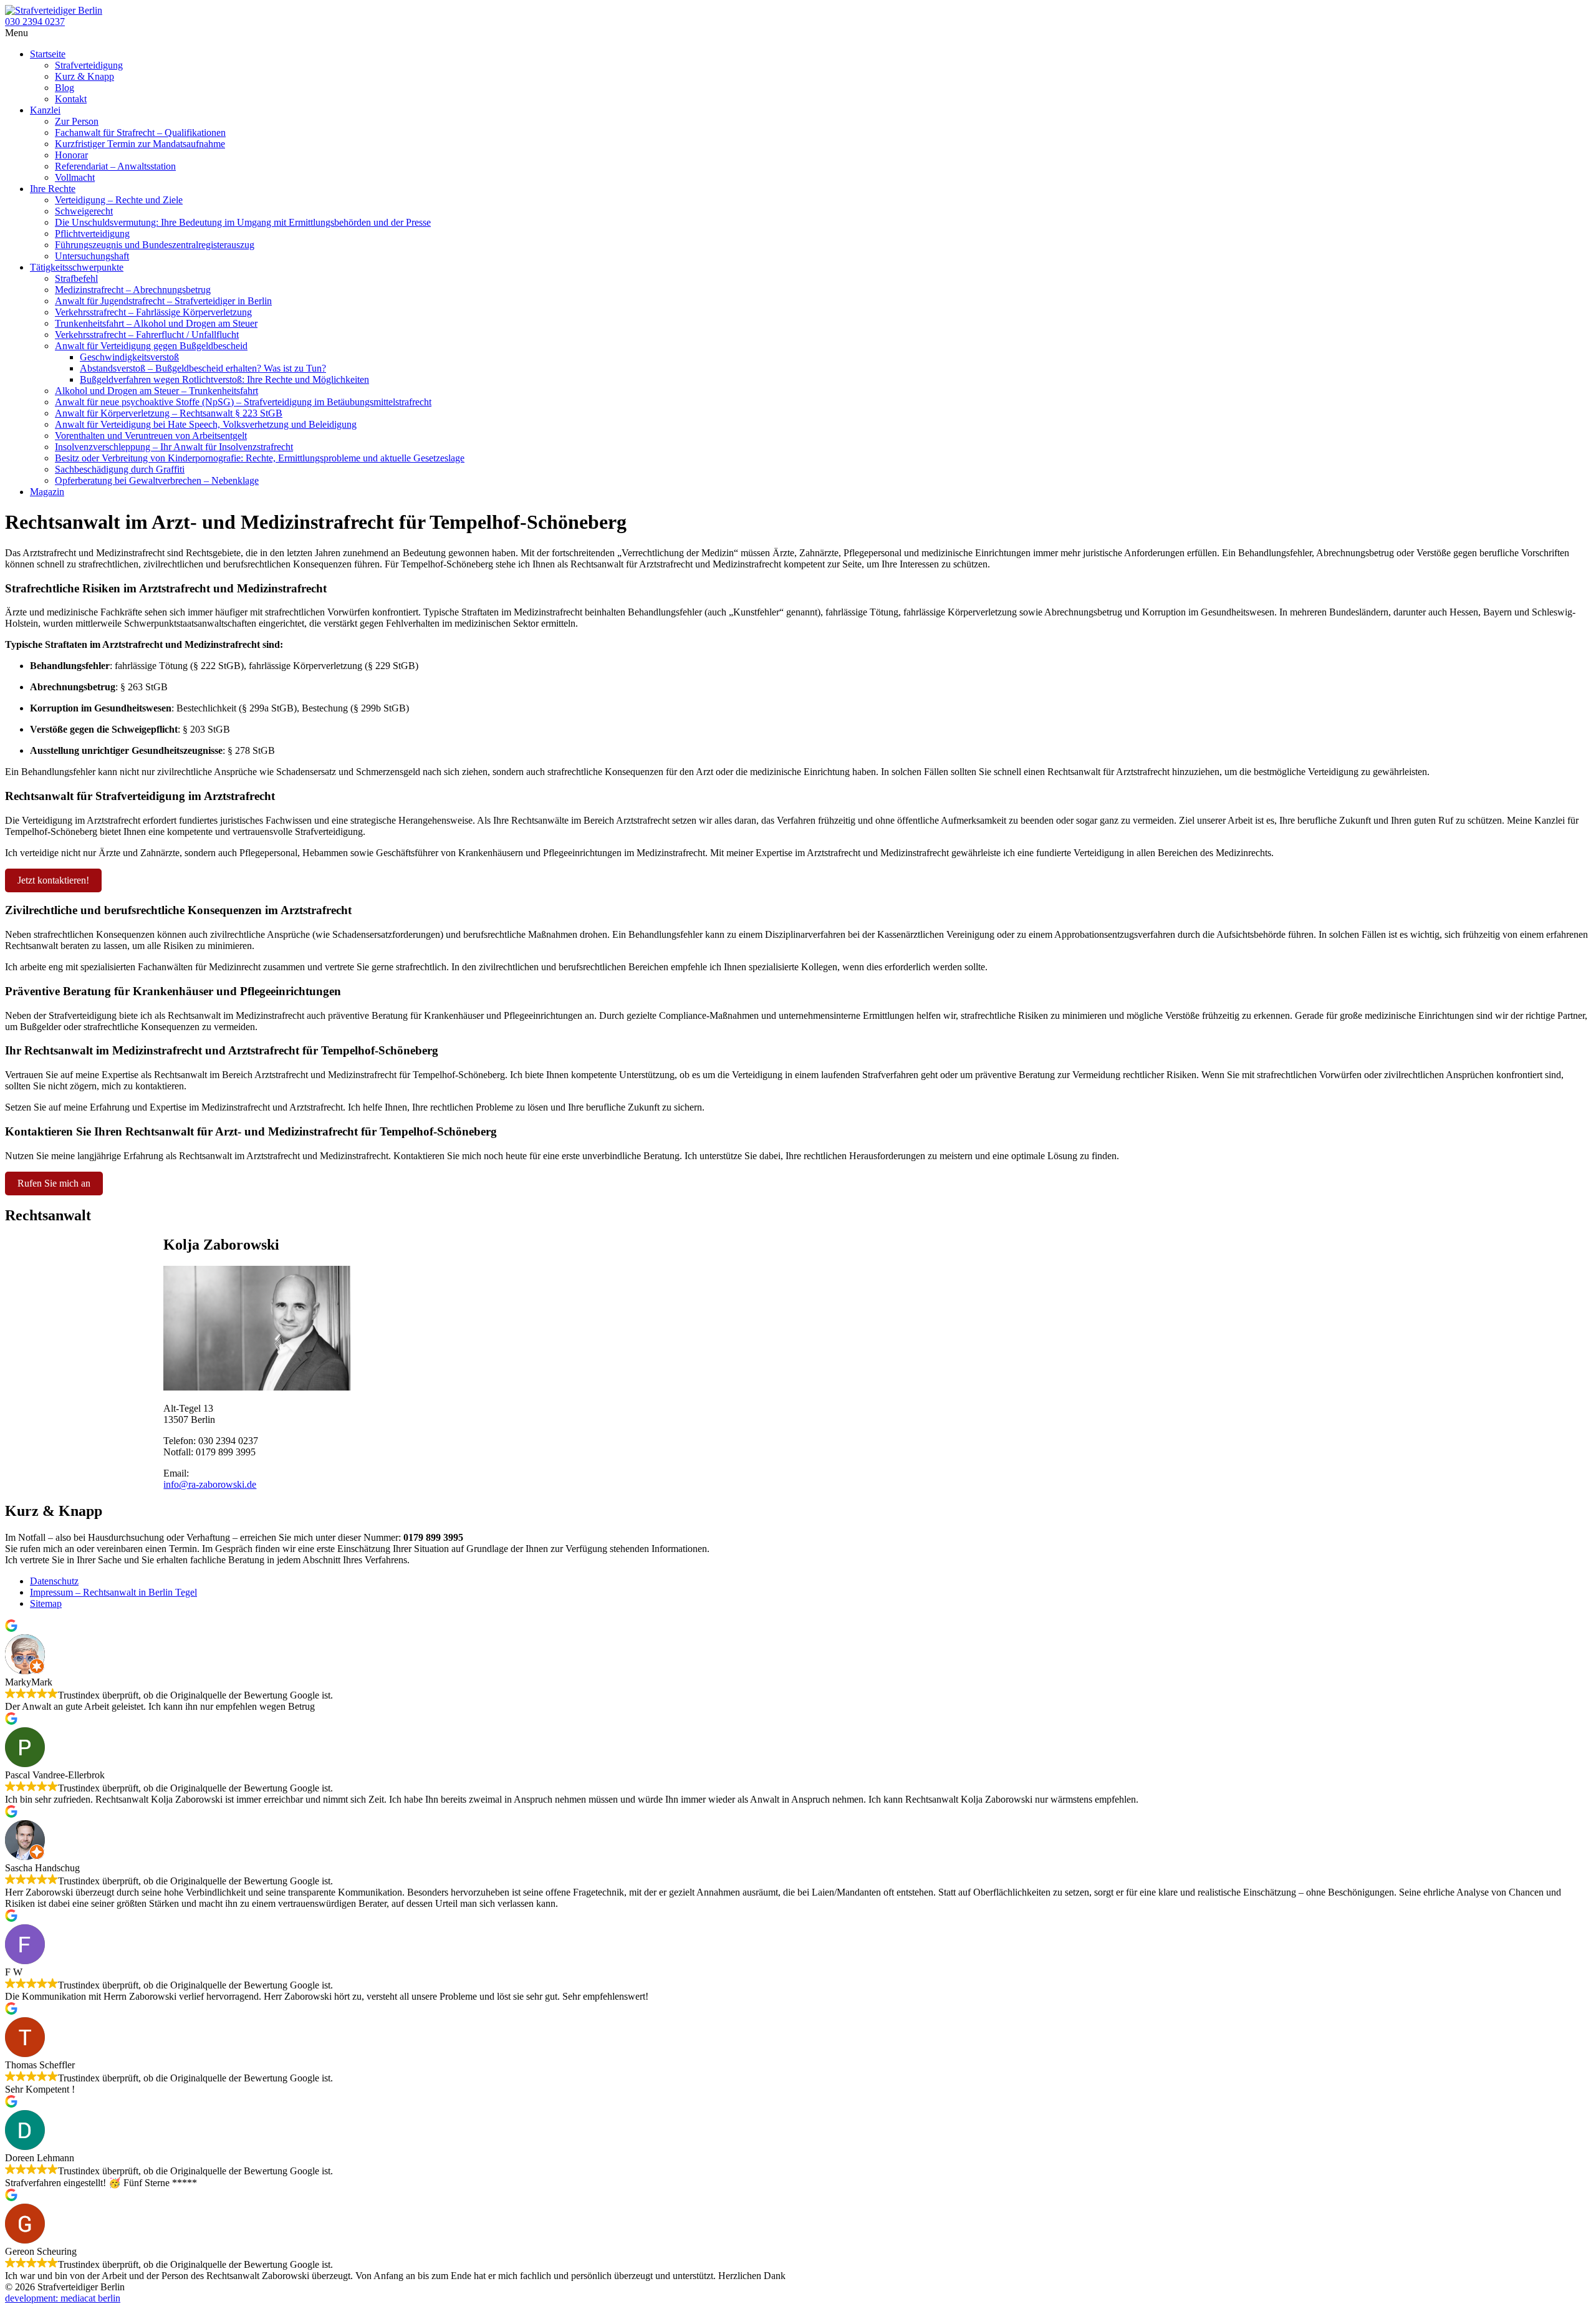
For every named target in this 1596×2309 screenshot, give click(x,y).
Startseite (48, 54)
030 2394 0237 (35, 22)
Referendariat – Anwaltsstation (115, 166)
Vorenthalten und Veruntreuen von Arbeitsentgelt (151, 436)
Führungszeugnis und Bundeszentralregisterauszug (155, 245)
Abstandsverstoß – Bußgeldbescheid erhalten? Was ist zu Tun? (203, 368)
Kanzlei (45, 110)
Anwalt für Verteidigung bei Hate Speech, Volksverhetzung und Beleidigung (206, 424)
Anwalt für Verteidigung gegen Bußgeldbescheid (151, 346)
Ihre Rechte (53, 189)
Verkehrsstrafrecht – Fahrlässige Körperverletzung (153, 312)
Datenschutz (54, 1581)
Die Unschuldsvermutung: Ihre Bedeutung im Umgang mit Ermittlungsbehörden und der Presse (243, 222)
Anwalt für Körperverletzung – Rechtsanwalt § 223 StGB (169, 413)
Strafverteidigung (89, 65)
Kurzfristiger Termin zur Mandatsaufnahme (140, 144)
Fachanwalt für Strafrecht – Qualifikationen (140, 133)
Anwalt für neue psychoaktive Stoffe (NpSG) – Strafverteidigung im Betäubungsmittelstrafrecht (243, 402)
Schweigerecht (84, 211)
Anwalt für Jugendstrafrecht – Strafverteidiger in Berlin (163, 301)
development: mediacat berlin (63, 2298)
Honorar (71, 155)
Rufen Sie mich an (54, 1183)
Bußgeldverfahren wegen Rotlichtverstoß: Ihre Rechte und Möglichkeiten (224, 379)
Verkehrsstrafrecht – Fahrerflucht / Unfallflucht (147, 335)
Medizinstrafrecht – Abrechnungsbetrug (133, 290)
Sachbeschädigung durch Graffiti (120, 469)
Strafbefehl (76, 278)
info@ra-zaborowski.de (210, 1484)
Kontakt (71, 99)
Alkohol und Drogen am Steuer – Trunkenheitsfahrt (156, 391)
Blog (65, 88)
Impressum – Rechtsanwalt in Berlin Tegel (113, 1592)
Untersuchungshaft (92, 256)
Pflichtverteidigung (92, 234)
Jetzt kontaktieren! (53, 880)
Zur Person (77, 121)
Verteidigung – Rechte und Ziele (119, 200)
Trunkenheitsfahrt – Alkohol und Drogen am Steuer (156, 323)
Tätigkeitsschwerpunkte (77, 267)
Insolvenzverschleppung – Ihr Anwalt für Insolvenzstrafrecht (174, 447)
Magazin (47, 492)
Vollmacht (75, 177)
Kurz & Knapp (84, 76)
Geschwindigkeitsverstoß (129, 357)
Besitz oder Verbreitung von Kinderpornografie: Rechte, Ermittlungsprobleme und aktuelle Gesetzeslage (260, 458)
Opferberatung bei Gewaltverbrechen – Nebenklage (157, 480)
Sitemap (46, 1603)
